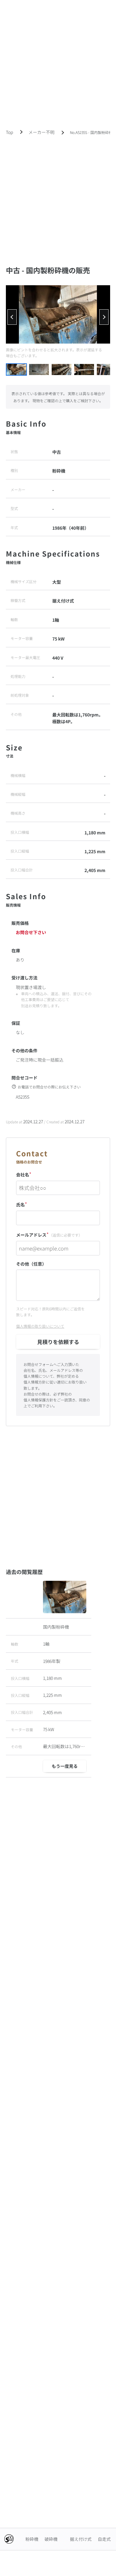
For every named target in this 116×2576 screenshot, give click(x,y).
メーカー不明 (41, 132)
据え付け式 (81, 2539)
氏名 (22, 1204)
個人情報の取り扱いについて (40, 1326)
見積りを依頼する (58, 1342)
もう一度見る (65, 1766)
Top (9, 132)
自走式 (104, 2539)
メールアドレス (49, 1234)
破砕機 (51, 2539)
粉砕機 (32, 2539)
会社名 (24, 1174)
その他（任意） (31, 1264)
